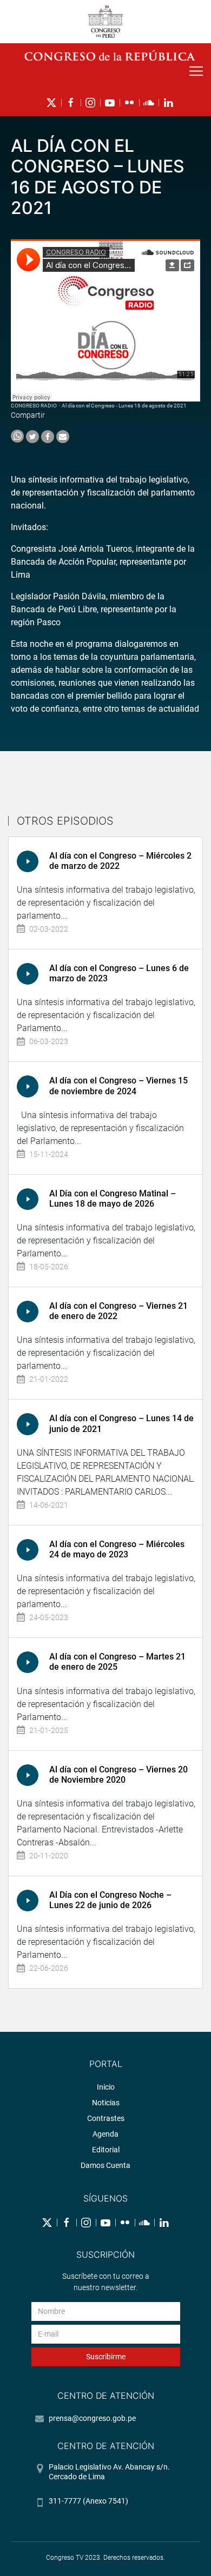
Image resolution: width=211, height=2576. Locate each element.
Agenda (105, 2134)
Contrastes (106, 2118)
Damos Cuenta (105, 2165)
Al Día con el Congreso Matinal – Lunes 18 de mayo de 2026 (113, 1199)
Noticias (106, 2103)
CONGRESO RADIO (34, 406)
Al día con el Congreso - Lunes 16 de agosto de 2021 (124, 406)
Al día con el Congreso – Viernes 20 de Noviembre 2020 (118, 1775)
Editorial (106, 2150)
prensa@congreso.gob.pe (92, 2418)
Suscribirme (106, 2357)
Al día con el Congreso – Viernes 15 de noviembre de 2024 (118, 1086)
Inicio (106, 2087)
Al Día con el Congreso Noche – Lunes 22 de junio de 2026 (110, 1900)
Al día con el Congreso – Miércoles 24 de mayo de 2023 (117, 1549)
